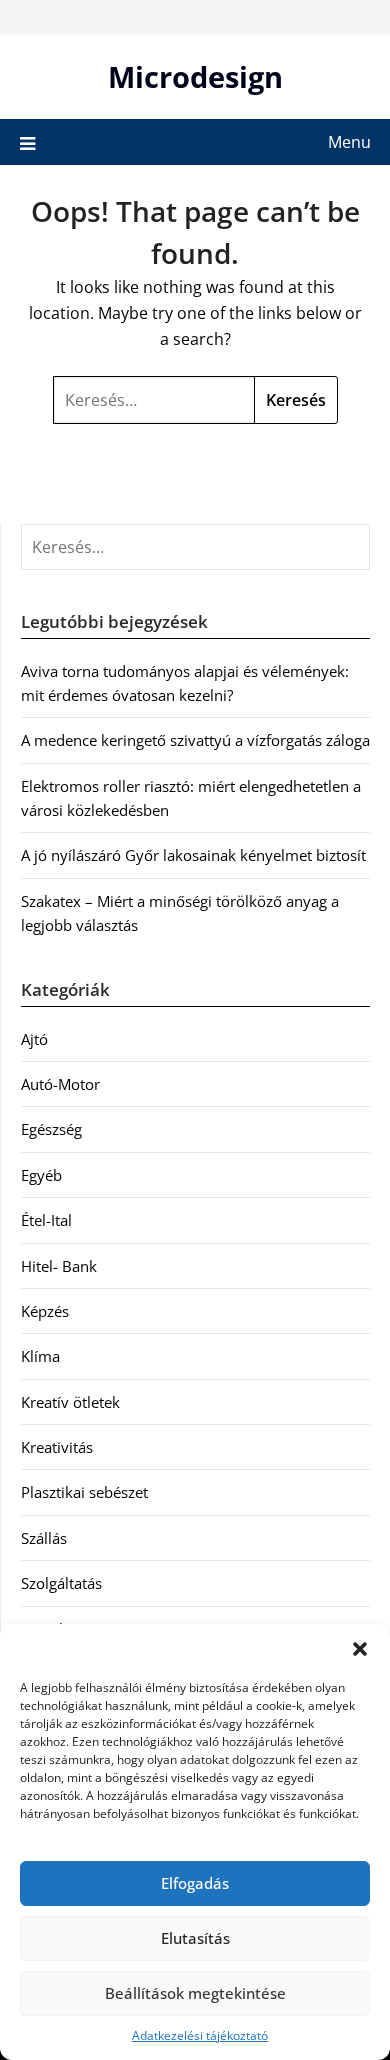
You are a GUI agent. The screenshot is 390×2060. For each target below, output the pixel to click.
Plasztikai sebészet (84, 1492)
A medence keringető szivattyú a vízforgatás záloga (195, 740)
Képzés (45, 1311)
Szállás (44, 1538)
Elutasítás (195, 1938)
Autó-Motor (60, 1084)
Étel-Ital (46, 1220)
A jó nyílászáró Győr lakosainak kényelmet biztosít (193, 855)
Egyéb (41, 1175)
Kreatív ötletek (70, 1402)
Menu (349, 142)
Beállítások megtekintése (195, 1993)
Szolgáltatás (61, 1583)
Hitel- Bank (59, 1266)
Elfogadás (195, 1883)
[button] (360, 1649)
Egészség (51, 1129)
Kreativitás (57, 1447)
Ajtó (34, 1039)
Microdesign (195, 76)
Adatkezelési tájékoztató (200, 2035)
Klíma (40, 1356)
